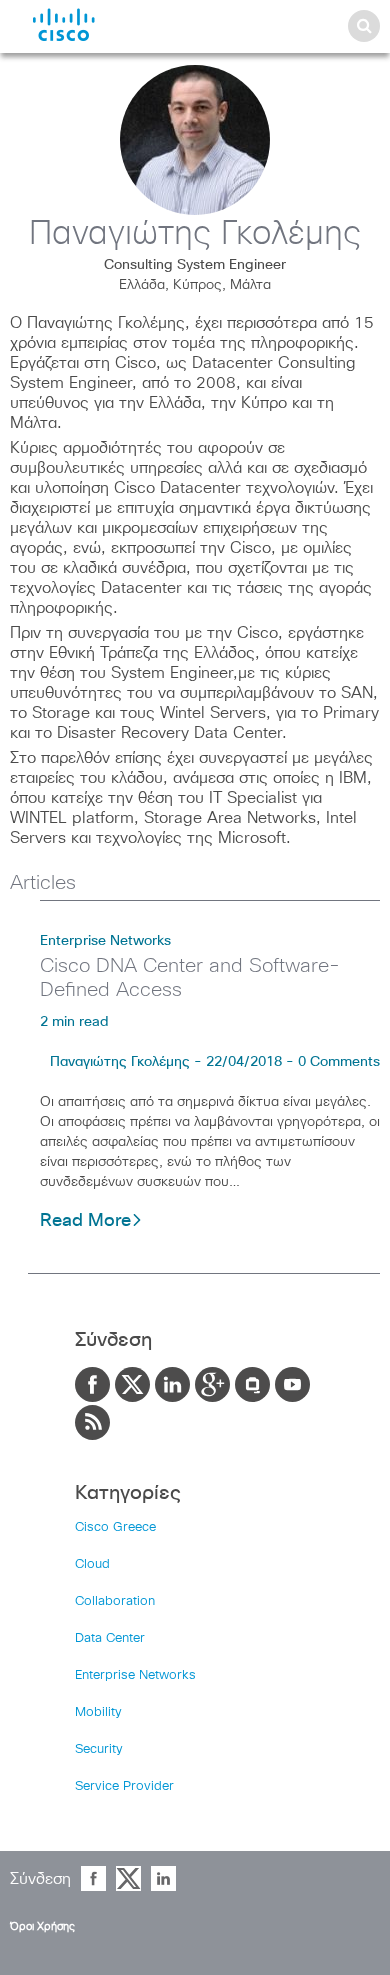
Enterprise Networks (105, 941)
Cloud (92, 1564)
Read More (85, 1221)
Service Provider (124, 1786)
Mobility (98, 1712)
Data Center (110, 1638)
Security (99, 1749)
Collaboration (115, 1601)
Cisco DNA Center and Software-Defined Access (190, 978)
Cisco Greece (115, 1527)
